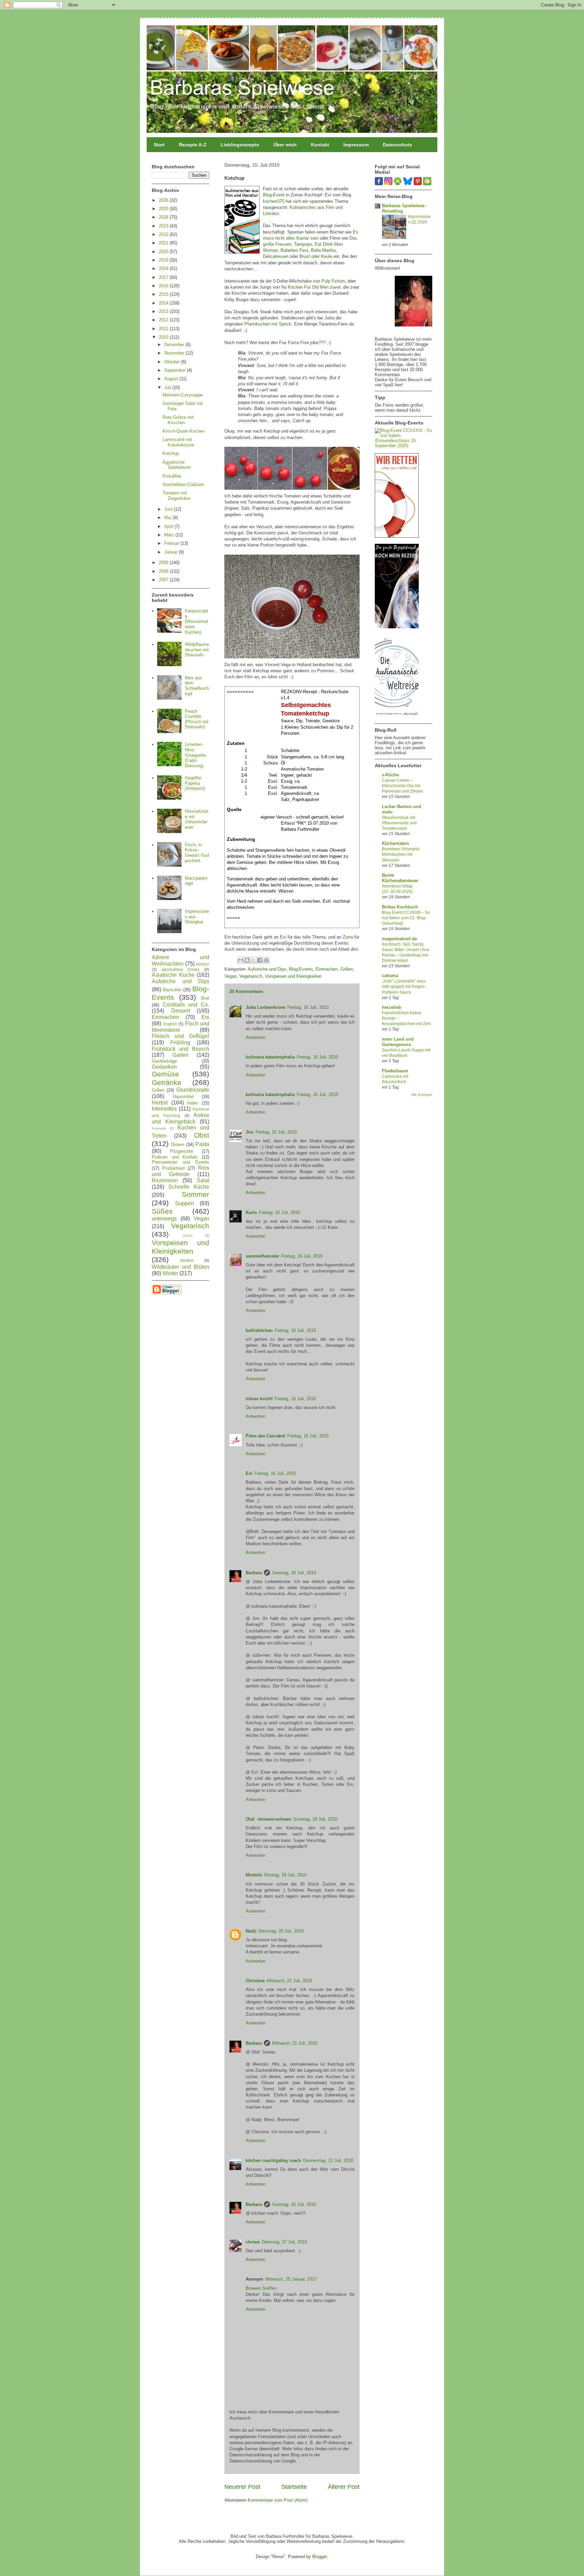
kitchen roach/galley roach (273, 2160)
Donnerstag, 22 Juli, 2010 (328, 2160)
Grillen (347, 969)
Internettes (164, 1109)
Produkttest (174, 1168)
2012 (164, 320)
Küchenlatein (396, 843)
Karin (251, 1212)
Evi (283, 937)
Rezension (165, 1180)
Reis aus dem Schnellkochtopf (197, 686)
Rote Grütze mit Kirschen (178, 420)
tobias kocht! (259, 1399)
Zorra (348, 937)
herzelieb (392, 1007)
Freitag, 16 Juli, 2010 (308, 1007)
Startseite (294, 2487)
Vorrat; (188, 1235)
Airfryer (203, 964)
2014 (164, 303)
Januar (172, 552)
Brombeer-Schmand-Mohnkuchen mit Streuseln (401, 854)
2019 (164, 260)
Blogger (320, 2557)
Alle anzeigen (422, 1095)
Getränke (167, 1082)
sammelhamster (262, 1256)
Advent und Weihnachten (180, 961)
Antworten (255, 1037)
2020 (164, 252)
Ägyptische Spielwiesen (177, 465)
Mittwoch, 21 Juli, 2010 (289, 1981)
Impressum (356, 145)
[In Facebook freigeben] (260, 960)
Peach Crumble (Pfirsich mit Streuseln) (197, 719)
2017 (164, 277)
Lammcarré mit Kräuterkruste (178, 442)
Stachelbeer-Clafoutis (184, 484)
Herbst (160, 1103)
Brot (205, 998)
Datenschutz (397, 145)
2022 (164, 234)
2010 (164, 337)
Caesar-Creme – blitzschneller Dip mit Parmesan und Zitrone (402, 786)
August (172, 379)
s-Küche (390, 775)
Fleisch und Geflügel (180, 1036)
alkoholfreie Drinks (181, 969)
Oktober (173, 362)
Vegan (230, 976)
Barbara (254, 1573)
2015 (164, 294)
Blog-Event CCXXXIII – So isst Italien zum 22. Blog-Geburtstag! (406, 918)
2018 (164, 269)
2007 (164, 580)
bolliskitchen (259, 1330)
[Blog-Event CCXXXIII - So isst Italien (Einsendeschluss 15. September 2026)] (404, 446)
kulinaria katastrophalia (270, 1057)
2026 (164, 200)
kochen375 (274, 201)
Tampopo (303, 244)
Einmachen (327, 969)
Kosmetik (159, 1128)
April (169, 526)
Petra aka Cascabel (265, 1436)
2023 (164, 226)
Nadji (251, 1931)
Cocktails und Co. (186, 1005)
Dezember (175, 345)
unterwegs (164, 1219)
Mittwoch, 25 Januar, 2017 (291, 2279)
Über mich (285, 145)
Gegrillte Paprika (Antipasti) (195, 783)
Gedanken (164, 1067)
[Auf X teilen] (253, 960)
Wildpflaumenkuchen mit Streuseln (197, 650)
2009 (164, 563)
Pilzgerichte (181, 1151)
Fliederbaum (395, 1071)
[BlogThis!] (247, 960)
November (175, 353)
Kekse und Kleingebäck (180, 1118)
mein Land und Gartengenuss (398, 1042)
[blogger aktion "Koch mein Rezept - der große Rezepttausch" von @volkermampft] (397, 627)
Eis (205, 1017)
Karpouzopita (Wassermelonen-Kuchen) (197, 621)
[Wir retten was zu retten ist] (397, 536)
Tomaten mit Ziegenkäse (176, 496)
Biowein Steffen (261, 2288)
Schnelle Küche (189, 1187)
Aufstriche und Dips (267, 969)
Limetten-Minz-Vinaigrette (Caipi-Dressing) (195, 755)
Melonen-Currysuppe (183, 395)
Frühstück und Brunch (180, 1049)
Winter (170, 1273)
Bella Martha (323, 250)
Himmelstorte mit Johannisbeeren (197, 819)
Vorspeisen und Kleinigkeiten (293, 976)
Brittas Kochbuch (400, 907)
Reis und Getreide (180, 1171)
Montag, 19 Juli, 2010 (285, 1875)
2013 (164, 311)
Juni (169, 509)
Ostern (178, 1145)
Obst (202, 1135)
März (170, 535)
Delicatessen (276, 256)
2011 (164, 329)
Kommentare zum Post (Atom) (278, 2500)
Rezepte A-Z (193, 145)
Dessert (181, 1011)
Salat (203, 1180)
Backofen (172, 990)
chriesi (253, 2242)
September (176, 370)
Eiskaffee (172, 476)
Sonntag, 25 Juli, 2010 (294, 2204)
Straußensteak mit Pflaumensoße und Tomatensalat (399, 823)
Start (159, 145)
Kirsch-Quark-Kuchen (184, 431)
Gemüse (165, 1074)
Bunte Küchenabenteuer (400, 878)
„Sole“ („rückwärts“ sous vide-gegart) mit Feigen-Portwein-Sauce (404, 987)
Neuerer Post (242, 2487)
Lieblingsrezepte (240, 145)
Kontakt (320, 145)
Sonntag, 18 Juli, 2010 (294, 1573)
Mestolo (254, 1875)
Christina (255, 1981)
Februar (172, 543)
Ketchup (171, 453)
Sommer (196, 1194)
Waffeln (187, 1260)
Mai (168, 518)
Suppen (185, 1203)
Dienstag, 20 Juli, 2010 (281, 1931)
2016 (164, 286)
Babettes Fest (294, 250)
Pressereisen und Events (180, 1162)
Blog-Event (274, 195)
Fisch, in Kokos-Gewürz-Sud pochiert (197, 853)
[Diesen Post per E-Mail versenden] (241, 960)
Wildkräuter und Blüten (180, 1267)
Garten (180, 1055)
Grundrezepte (193, 1090)
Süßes (162, 1211)
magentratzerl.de (399, 939)
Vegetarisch (251, 976)
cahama (390, 976)
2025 (164, 209)
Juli (168, 387)
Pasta (202, 1144)
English (170, 1024)
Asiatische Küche (173, 975)
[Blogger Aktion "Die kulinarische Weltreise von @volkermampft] (397, 717)
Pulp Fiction (333, 281)
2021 (164, 243)
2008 (164, 571)
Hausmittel (183, 1097)
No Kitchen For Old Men (305, 287)
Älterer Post (344, 2487)
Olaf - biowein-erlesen (269, 1819)
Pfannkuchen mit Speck (268, 324)
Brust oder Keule (316, 256)
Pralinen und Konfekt (175, 1157)
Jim (250, 1132)
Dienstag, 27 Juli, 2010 (284, 2242)
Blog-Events (301, 969)
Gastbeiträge (164, 1061)
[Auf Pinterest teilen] (266, 960)
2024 (164, 217)
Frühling (180, 1042)
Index (193, 1103)
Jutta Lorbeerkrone (265, 1007)
